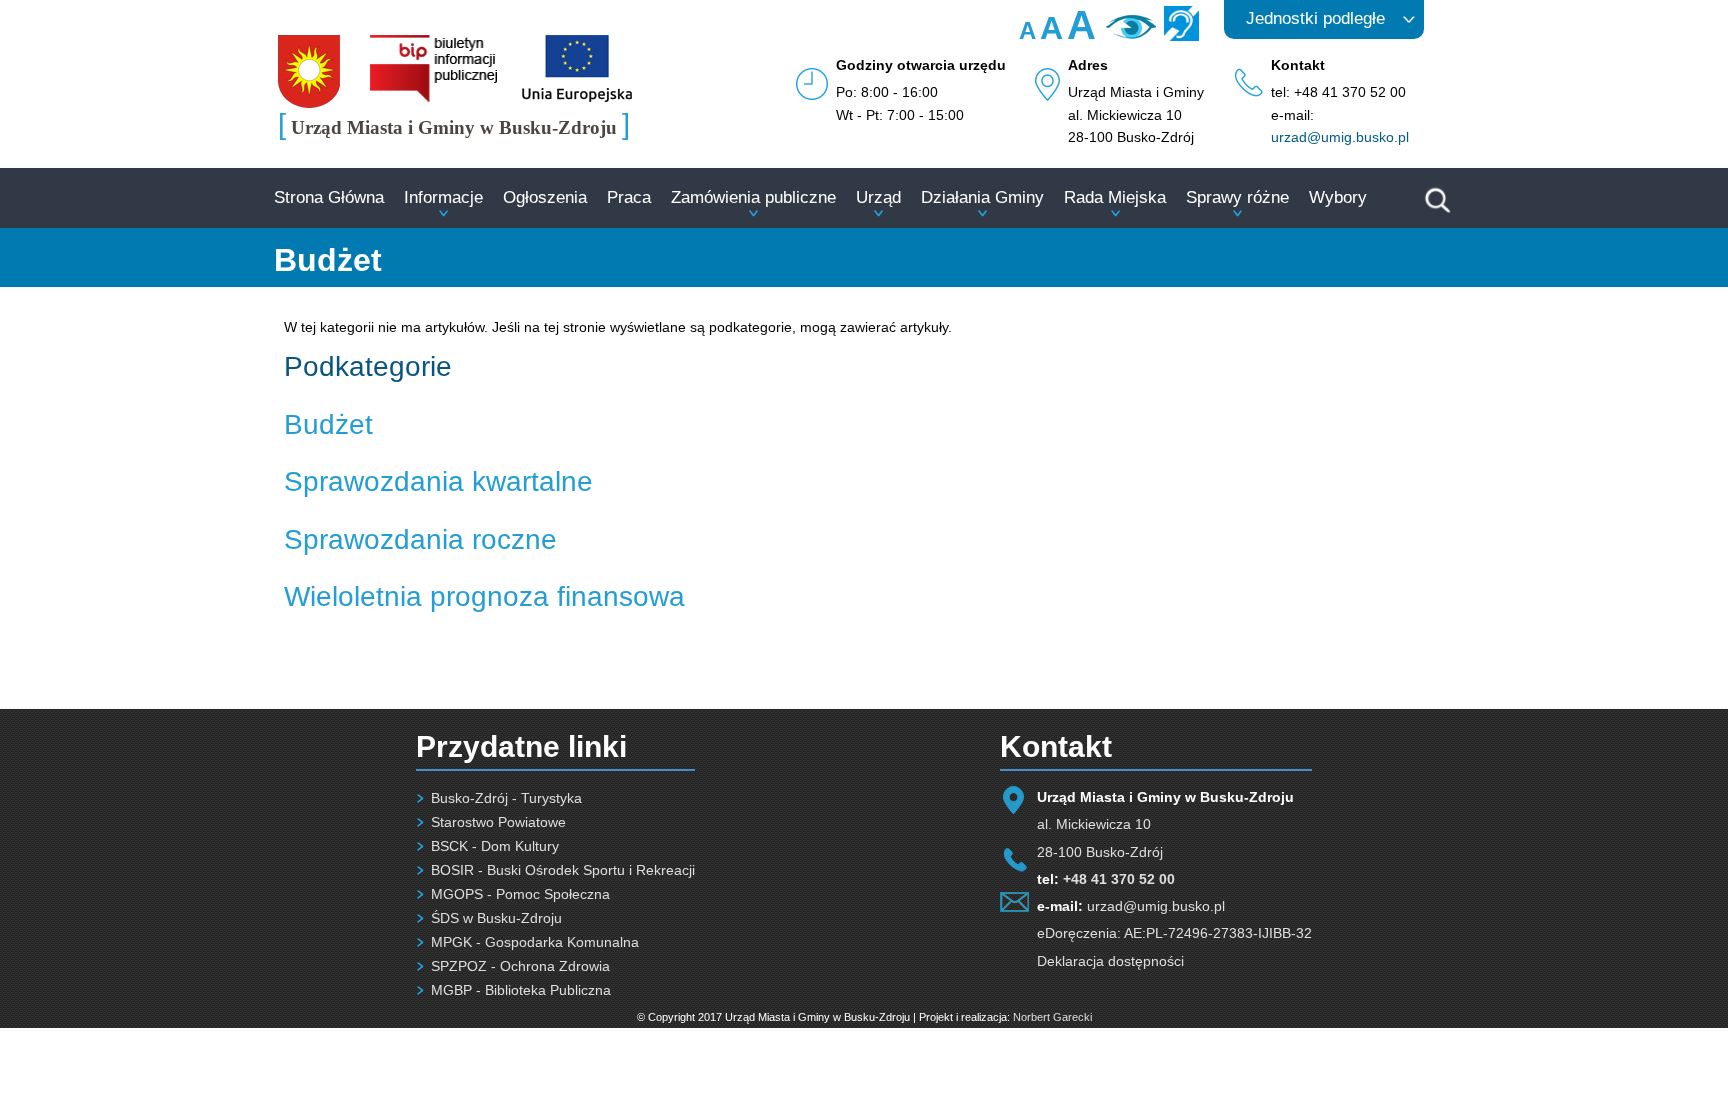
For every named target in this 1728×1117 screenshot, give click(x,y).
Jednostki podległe (1315, 18)
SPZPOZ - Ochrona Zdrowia (520, 966)
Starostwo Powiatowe (498, 822)
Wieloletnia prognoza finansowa (484, 596)
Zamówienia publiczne (753, 197)
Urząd (878, 197)
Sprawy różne (1237, 197)
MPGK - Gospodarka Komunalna (535, 942)
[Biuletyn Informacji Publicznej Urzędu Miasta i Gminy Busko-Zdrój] (433, 97)
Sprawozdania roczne (420, 539)
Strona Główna (329, 197)
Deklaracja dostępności (1110, 961)
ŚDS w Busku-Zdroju (496, 918)
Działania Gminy (982, 197)
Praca (629, 197)
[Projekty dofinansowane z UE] (577, 97)
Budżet (328, 424)
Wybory (1338, 197)
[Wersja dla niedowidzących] (1128, 34)
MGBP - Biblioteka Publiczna (521, 990)
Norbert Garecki (1052, 1017)
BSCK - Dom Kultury (495, 846)
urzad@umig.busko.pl (1340, 137)
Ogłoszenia (545, 197)
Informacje (443, 197)
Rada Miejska (1115, 197)
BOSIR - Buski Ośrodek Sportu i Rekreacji (563, 870)
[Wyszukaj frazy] (1436, 210)
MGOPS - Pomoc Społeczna (520, 894)
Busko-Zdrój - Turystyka (506, 798)
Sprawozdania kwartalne (438, 481)
